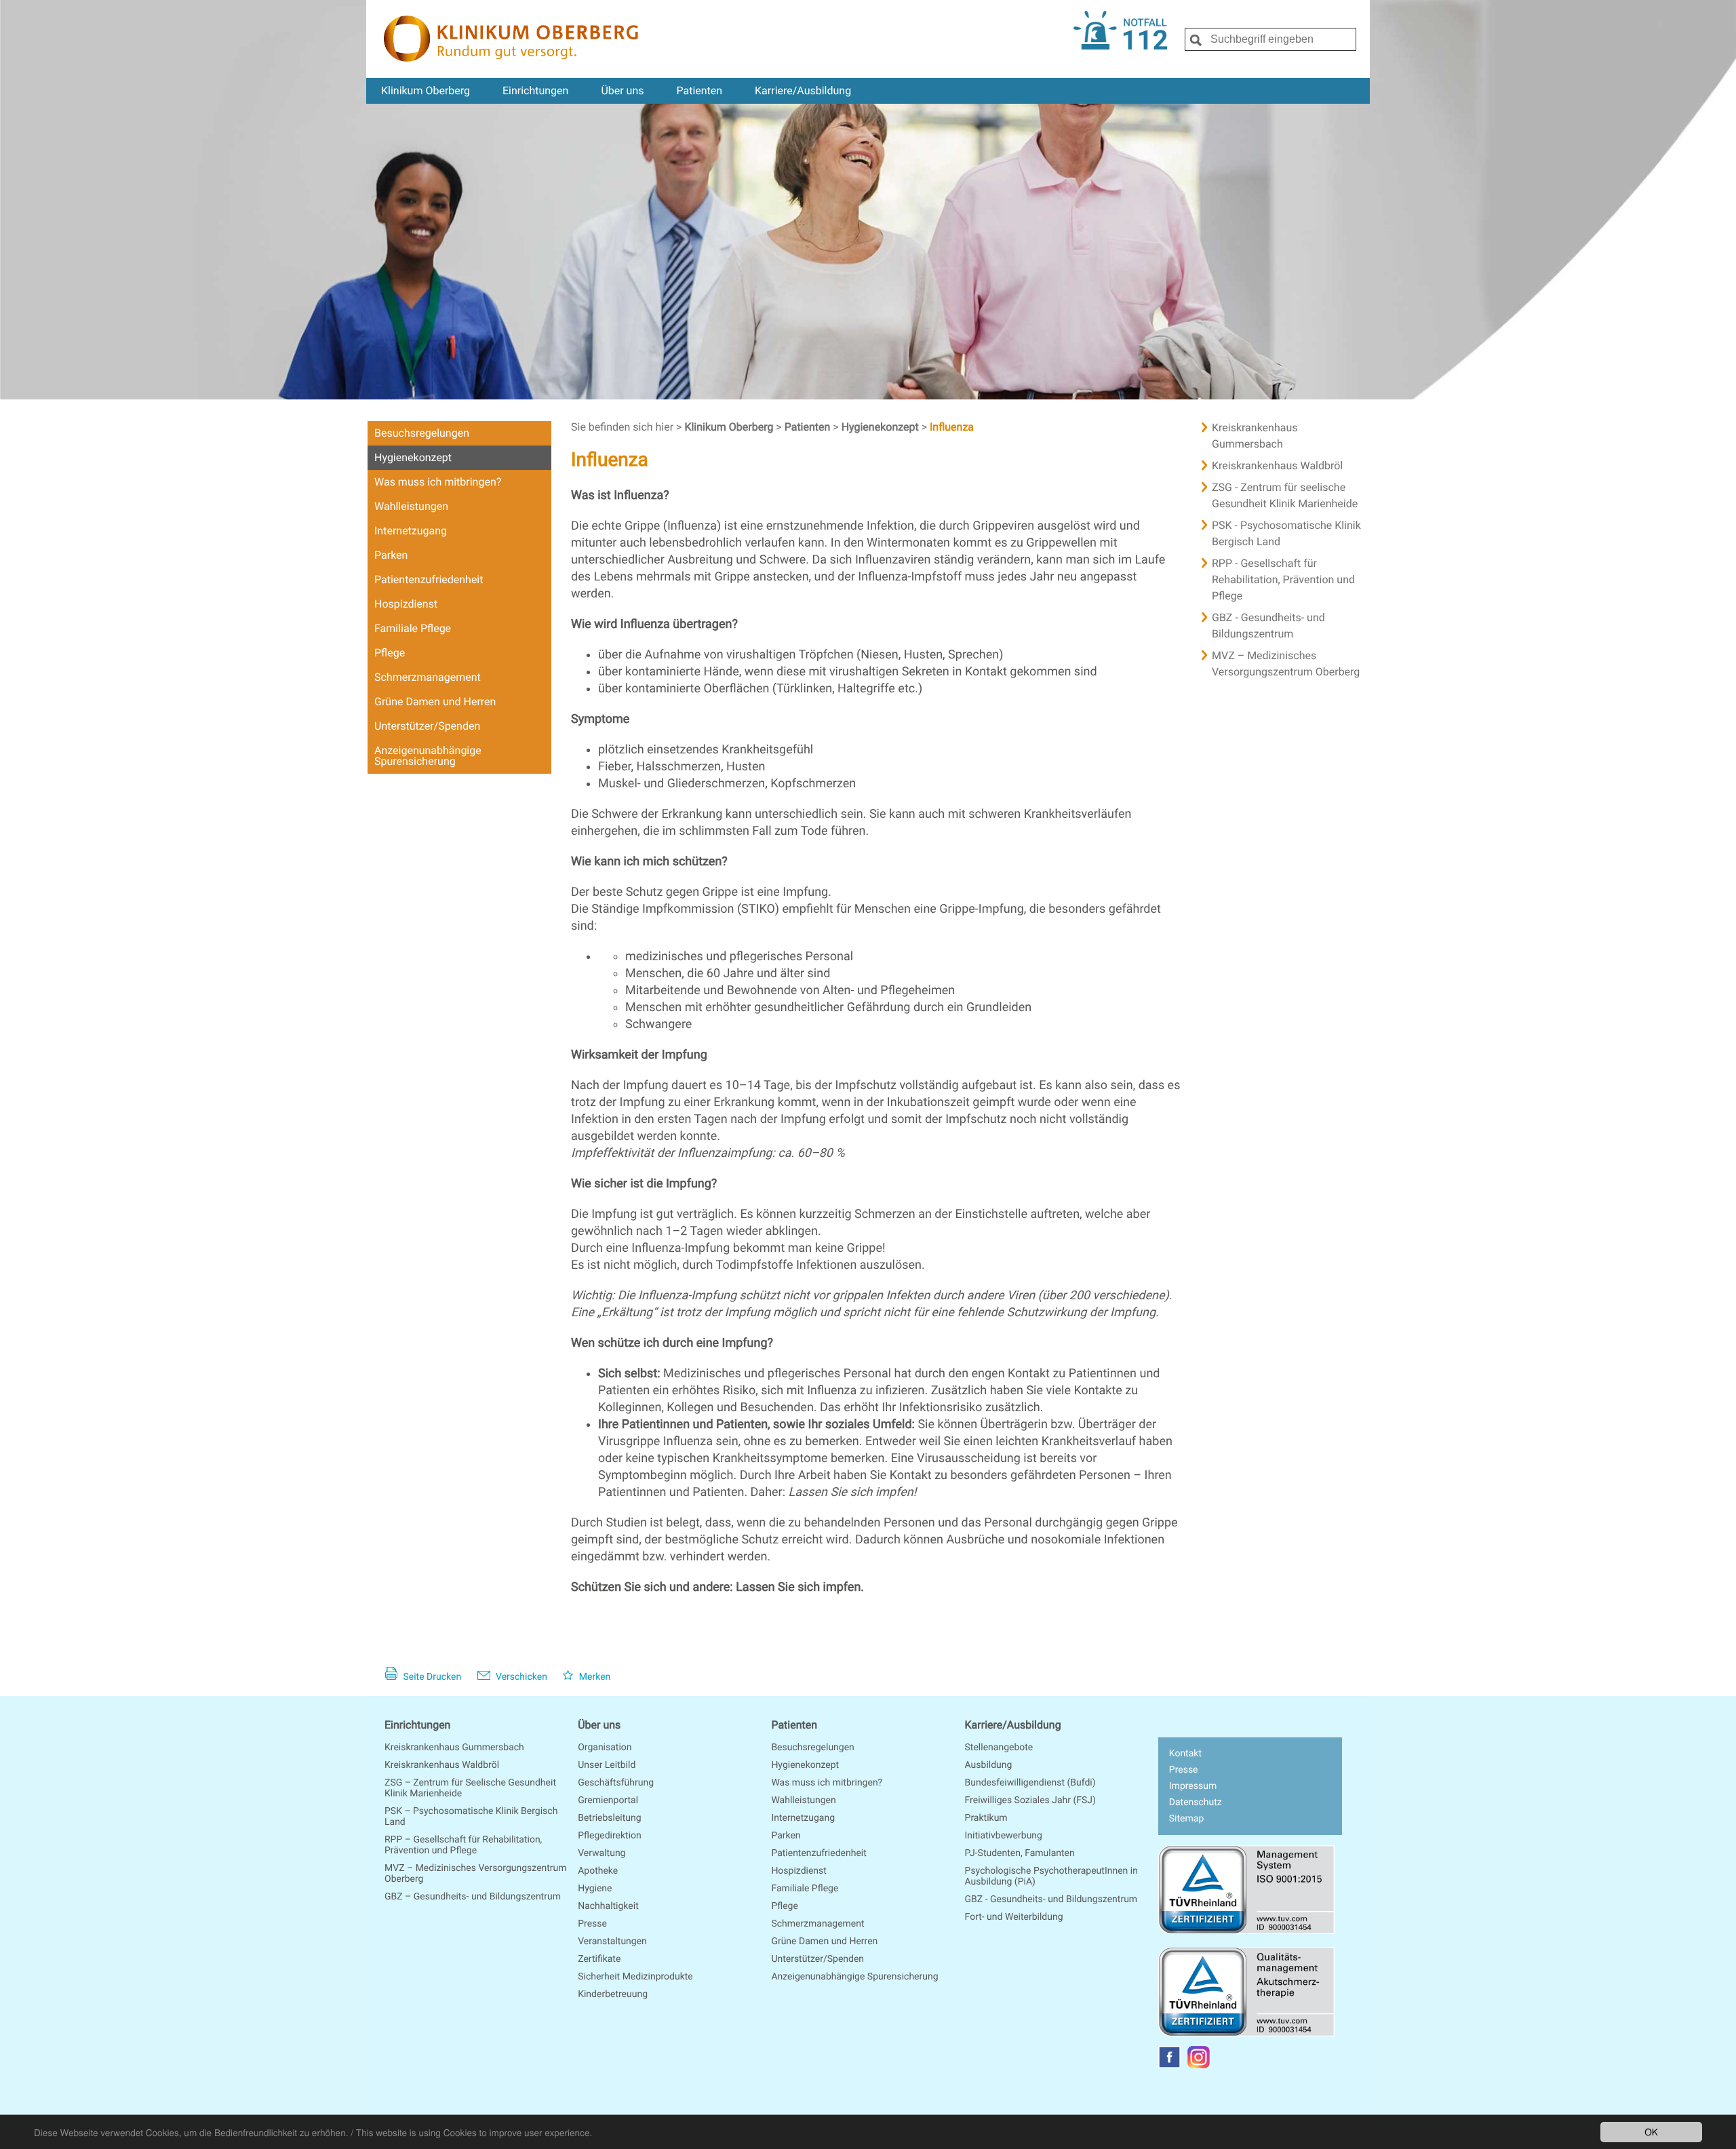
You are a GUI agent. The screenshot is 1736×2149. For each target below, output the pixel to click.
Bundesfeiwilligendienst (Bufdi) (1030, 1783)
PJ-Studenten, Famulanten (1020, 1853)
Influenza (952, 427)
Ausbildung (989, 1765)
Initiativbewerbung (1004, 1836)
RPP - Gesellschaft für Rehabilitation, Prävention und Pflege (1283, 579)
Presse (592, 1924)
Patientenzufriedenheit (429, 579)
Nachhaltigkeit (608, 1906)
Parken (391, 555)
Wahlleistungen (411, 506)
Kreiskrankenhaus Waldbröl (1277, 466)
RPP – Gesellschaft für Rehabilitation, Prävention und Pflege (463, 1845)
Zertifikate (599, 1959)
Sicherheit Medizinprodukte (635, 1977)
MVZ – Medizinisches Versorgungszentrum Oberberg (1286, 664)
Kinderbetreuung (613, 1994)
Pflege (390, 653)
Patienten (699, 91)
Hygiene (595, 1889)
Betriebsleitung (609, 1818)
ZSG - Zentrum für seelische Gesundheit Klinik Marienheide (1285, 495)
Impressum (1193, 1786)
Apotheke (598, 1871)
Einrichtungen (535, 91)
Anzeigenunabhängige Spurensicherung (428, 756)
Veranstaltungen (612, 1941)
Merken (593, 1677)
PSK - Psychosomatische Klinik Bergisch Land (1286, 533)
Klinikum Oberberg (426, 91)
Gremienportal (608, 1800)
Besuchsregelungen (422, 433)
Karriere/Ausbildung (803, 91)
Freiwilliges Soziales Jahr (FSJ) (1030, 1800)
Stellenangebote (999, 1748)
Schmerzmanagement (428, 677)
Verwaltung (601, 1853)
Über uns (622, 91)
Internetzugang (411, 531)
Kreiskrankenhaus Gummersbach (1255, 436)
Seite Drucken (431, 1677)
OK (1651, 2131)
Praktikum (986, 1818)
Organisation (605, 1748)
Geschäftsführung (616, 1783)
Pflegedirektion (610, 1836)
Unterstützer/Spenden (427, 726)
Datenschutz (1196, 1802)
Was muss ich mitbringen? (438, 482)
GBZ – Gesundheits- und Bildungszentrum (473, 1897)
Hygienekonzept (413, 457)
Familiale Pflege (413, 628)
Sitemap (1186, 1819)
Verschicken (520, 1677)
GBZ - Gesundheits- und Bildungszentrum (1268, 626)
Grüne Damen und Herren (435, 702)
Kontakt (1185, 1754)
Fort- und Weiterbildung (1014, 1917)
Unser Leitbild (607, 1765)
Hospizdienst (406, 604)
